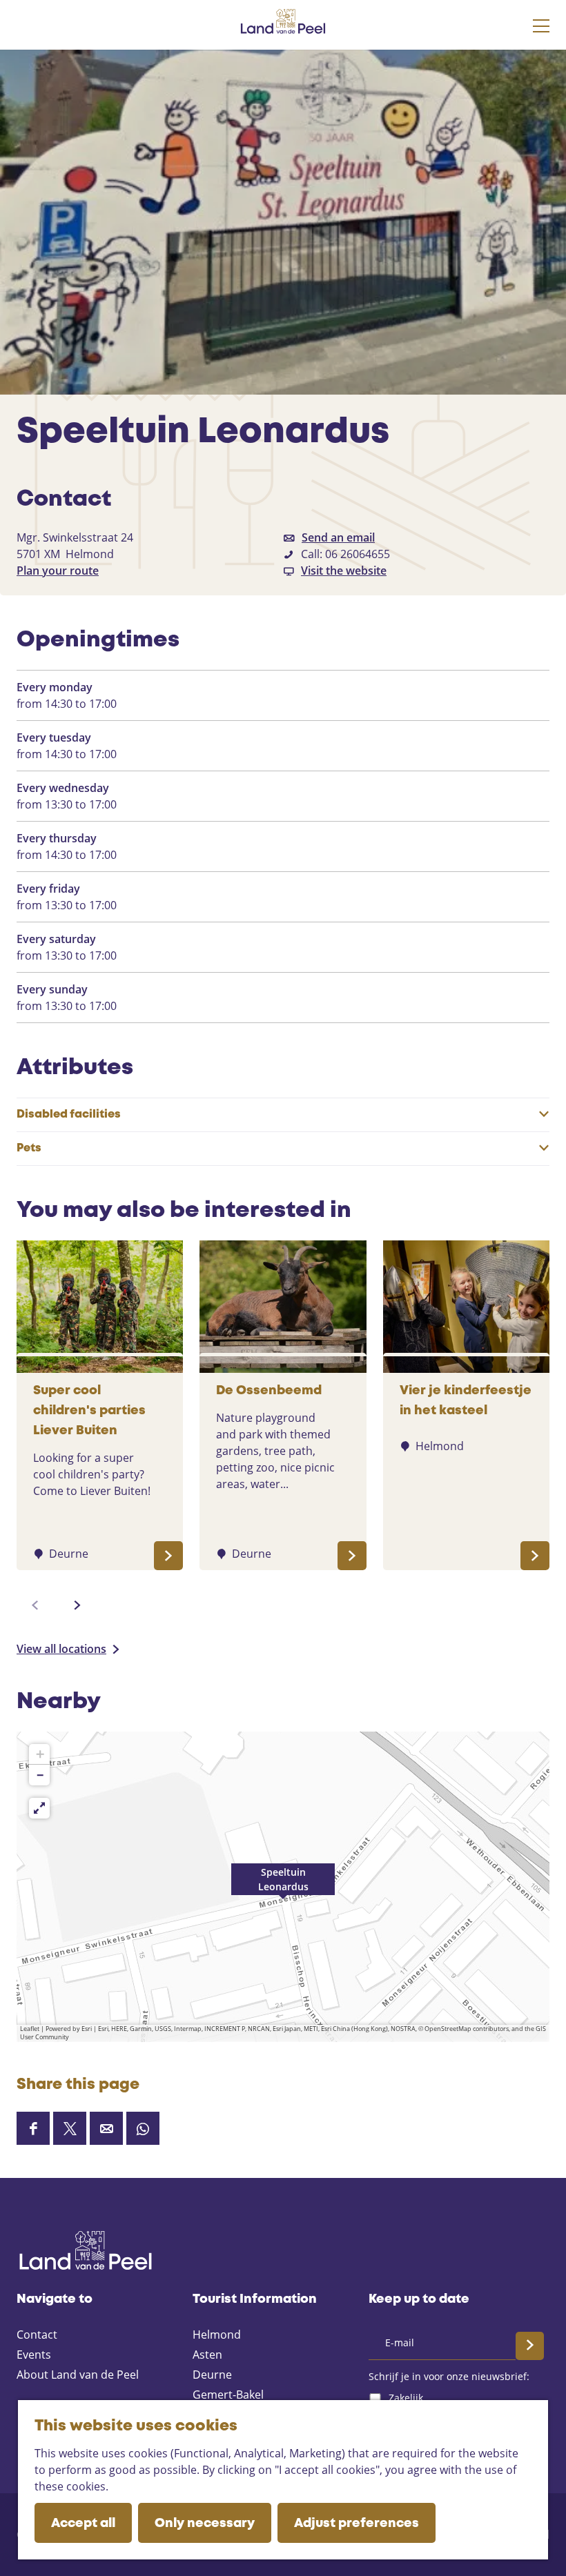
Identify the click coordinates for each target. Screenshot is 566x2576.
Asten (207, 2355)
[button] (283, 1887)
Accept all (83, 2524)
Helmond (217, 2335)
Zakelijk (406, 2398)
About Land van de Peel (78, 2375)
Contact (37, 2335)
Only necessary (205, 2524)
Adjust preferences (357, 2524)
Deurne (212, 2375)
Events (34, 2355)
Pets (29, 1148)
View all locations (61, 1649)
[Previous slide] (35, 1605)
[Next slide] (77, 1605)
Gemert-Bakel (228, 2395)
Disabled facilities (69, 1114)
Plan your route (58, 571)
